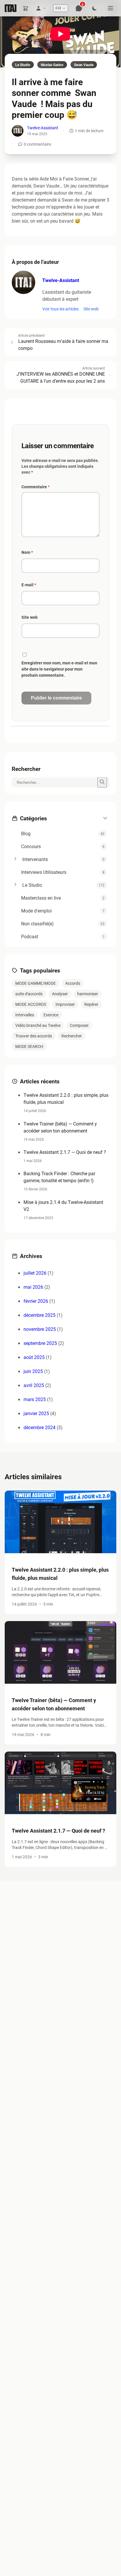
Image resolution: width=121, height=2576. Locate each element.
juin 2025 (33, 1371)
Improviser (65, 1004)
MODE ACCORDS (31, 1004)
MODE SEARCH (29, 1046)
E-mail (29, 585)
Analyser (60, 994)
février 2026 (36, 1301)
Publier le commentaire (56, 698)
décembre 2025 (40, 1315)
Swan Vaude (84, 65)
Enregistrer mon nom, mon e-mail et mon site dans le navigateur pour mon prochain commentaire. (59, 669)
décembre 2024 (40, 1427)
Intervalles (25, 1015)
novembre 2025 (40, 1329)
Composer (79, 1025)
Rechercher (72, 1036)
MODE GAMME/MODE (36, 983)
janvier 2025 (36, 1413)
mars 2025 (35, 1399)
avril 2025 (34, 1385)
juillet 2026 (35, 1273)
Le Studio (23, 65)
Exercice (51, 1015)
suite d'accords (29, 994)
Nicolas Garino (52, 65)
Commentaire (36, 487)
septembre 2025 (40, 1343)
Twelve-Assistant (43, 128)
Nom (27, 552)
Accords (73, 983)
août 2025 (34, 1357)
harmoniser (88, 994)
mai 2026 (33, 1287)
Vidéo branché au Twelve (38, 1025)
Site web (91, 309)
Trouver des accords (34, 1036)
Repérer (91, 1004)
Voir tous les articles (60, 309)
